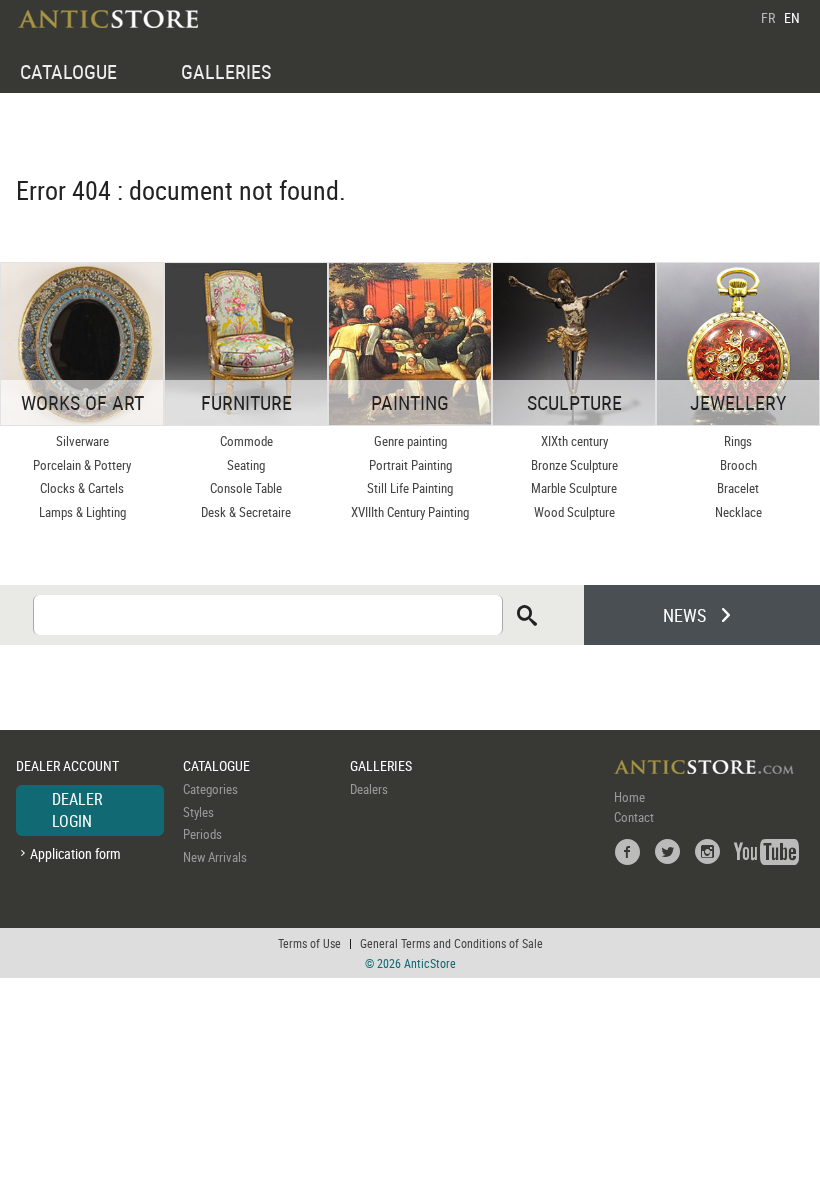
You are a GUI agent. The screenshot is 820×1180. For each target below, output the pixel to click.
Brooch (738, 465)
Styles (198, 812)
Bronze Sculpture (574, 465)
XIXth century (574, 441)
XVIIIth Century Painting (410, 512)
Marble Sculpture (574, 488)
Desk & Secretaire (246, 512)
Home (629, 797)
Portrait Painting (410, 465)
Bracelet (738, 488)
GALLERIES (226, 71)
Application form (75, 853)
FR (768, 17)
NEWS (684, 615)
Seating (246, 465)
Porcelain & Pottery (82, 465)
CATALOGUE (68, 71)
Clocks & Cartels (82, 488)
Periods (202, 834)
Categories (210, 789)
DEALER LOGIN (77, 810)
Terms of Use (309, 943)
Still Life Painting (410, 488)
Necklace (738, 512)
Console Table (246, 488)
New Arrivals (215, 857)
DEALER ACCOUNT (67, 765)
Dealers (369, 789)
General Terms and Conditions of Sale (451, 943)
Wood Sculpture (574, 512)
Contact (634, 817)
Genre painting (410, 441)
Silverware (82, 441)
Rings (738, 441)
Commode (246, 441)
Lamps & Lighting (82, 512)
